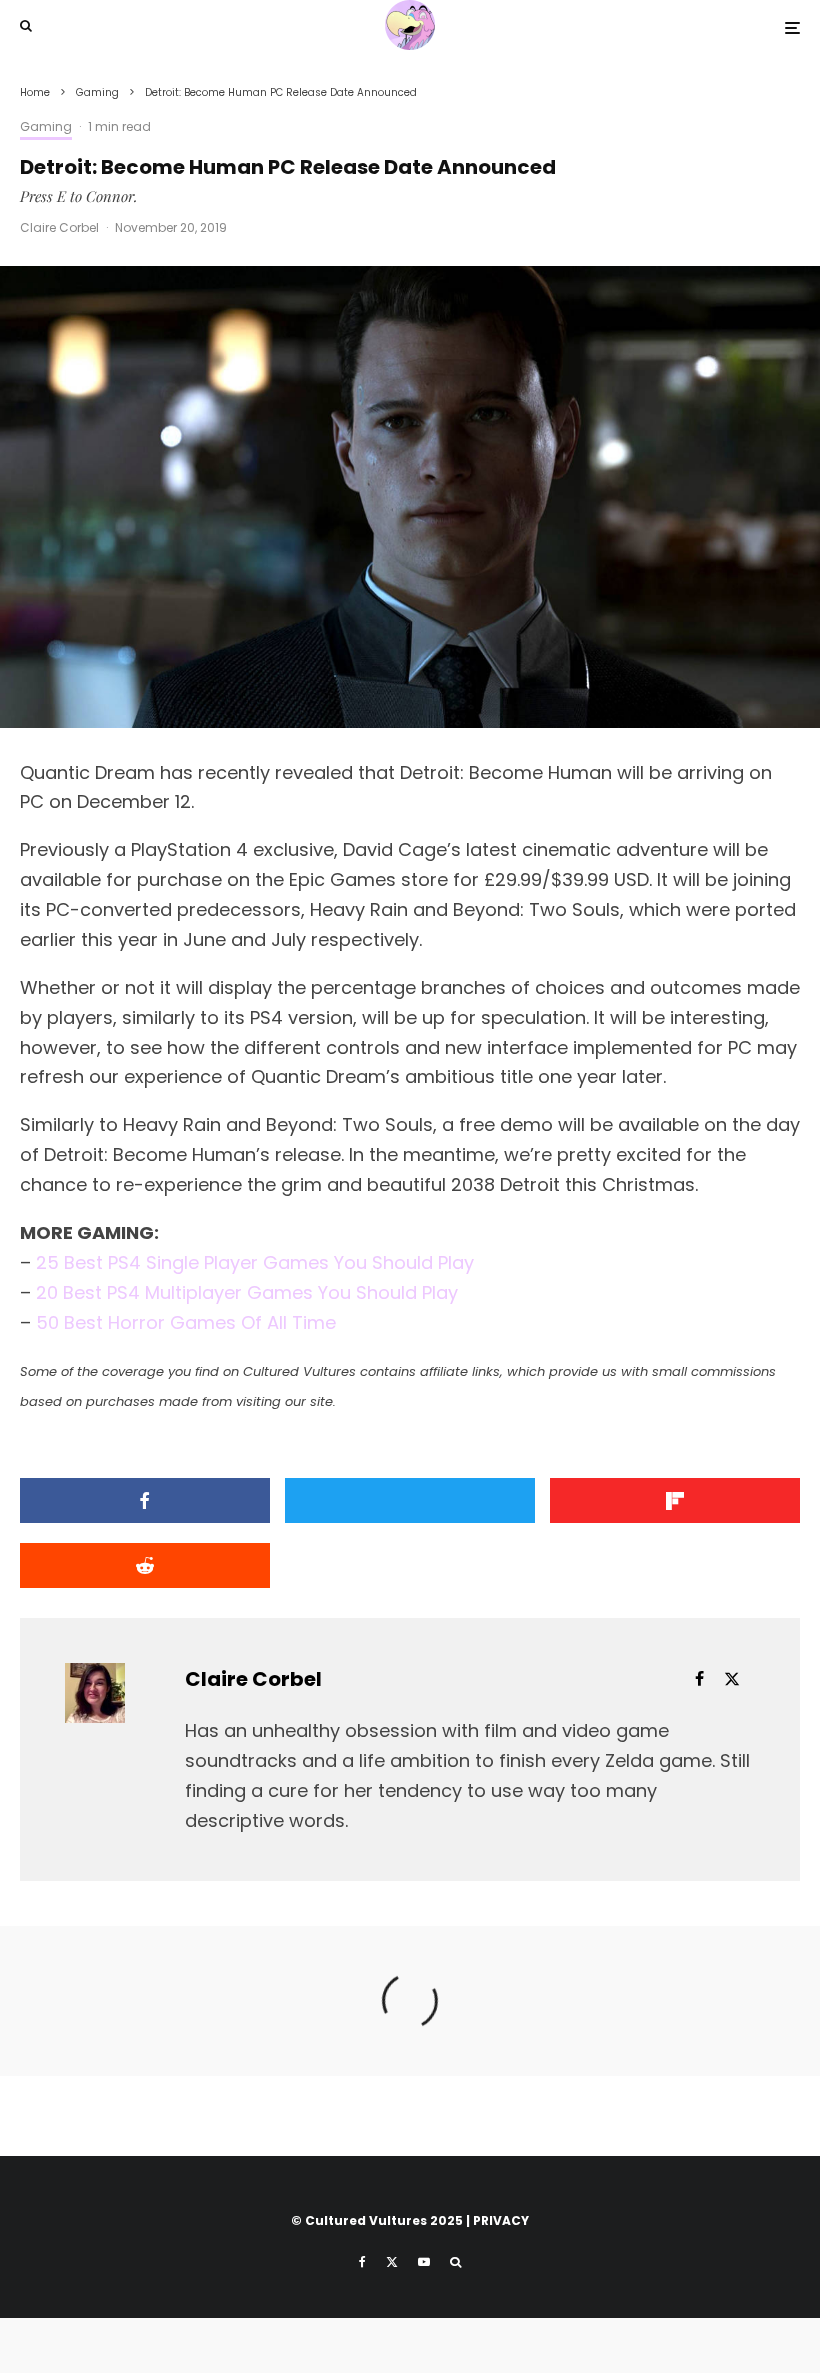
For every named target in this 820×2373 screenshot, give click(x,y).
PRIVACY (501, 2220)
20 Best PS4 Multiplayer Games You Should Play (247, 1292)
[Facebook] (362, 2262)
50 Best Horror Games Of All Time (186, 1322)
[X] (392, 2262)
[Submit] (145, 1565)
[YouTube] (424, 2262)
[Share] (145, 1500)
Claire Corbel (59, 227)
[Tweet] (410, 1500)
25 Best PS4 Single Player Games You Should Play (255, 1262)
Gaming (46, 126)
